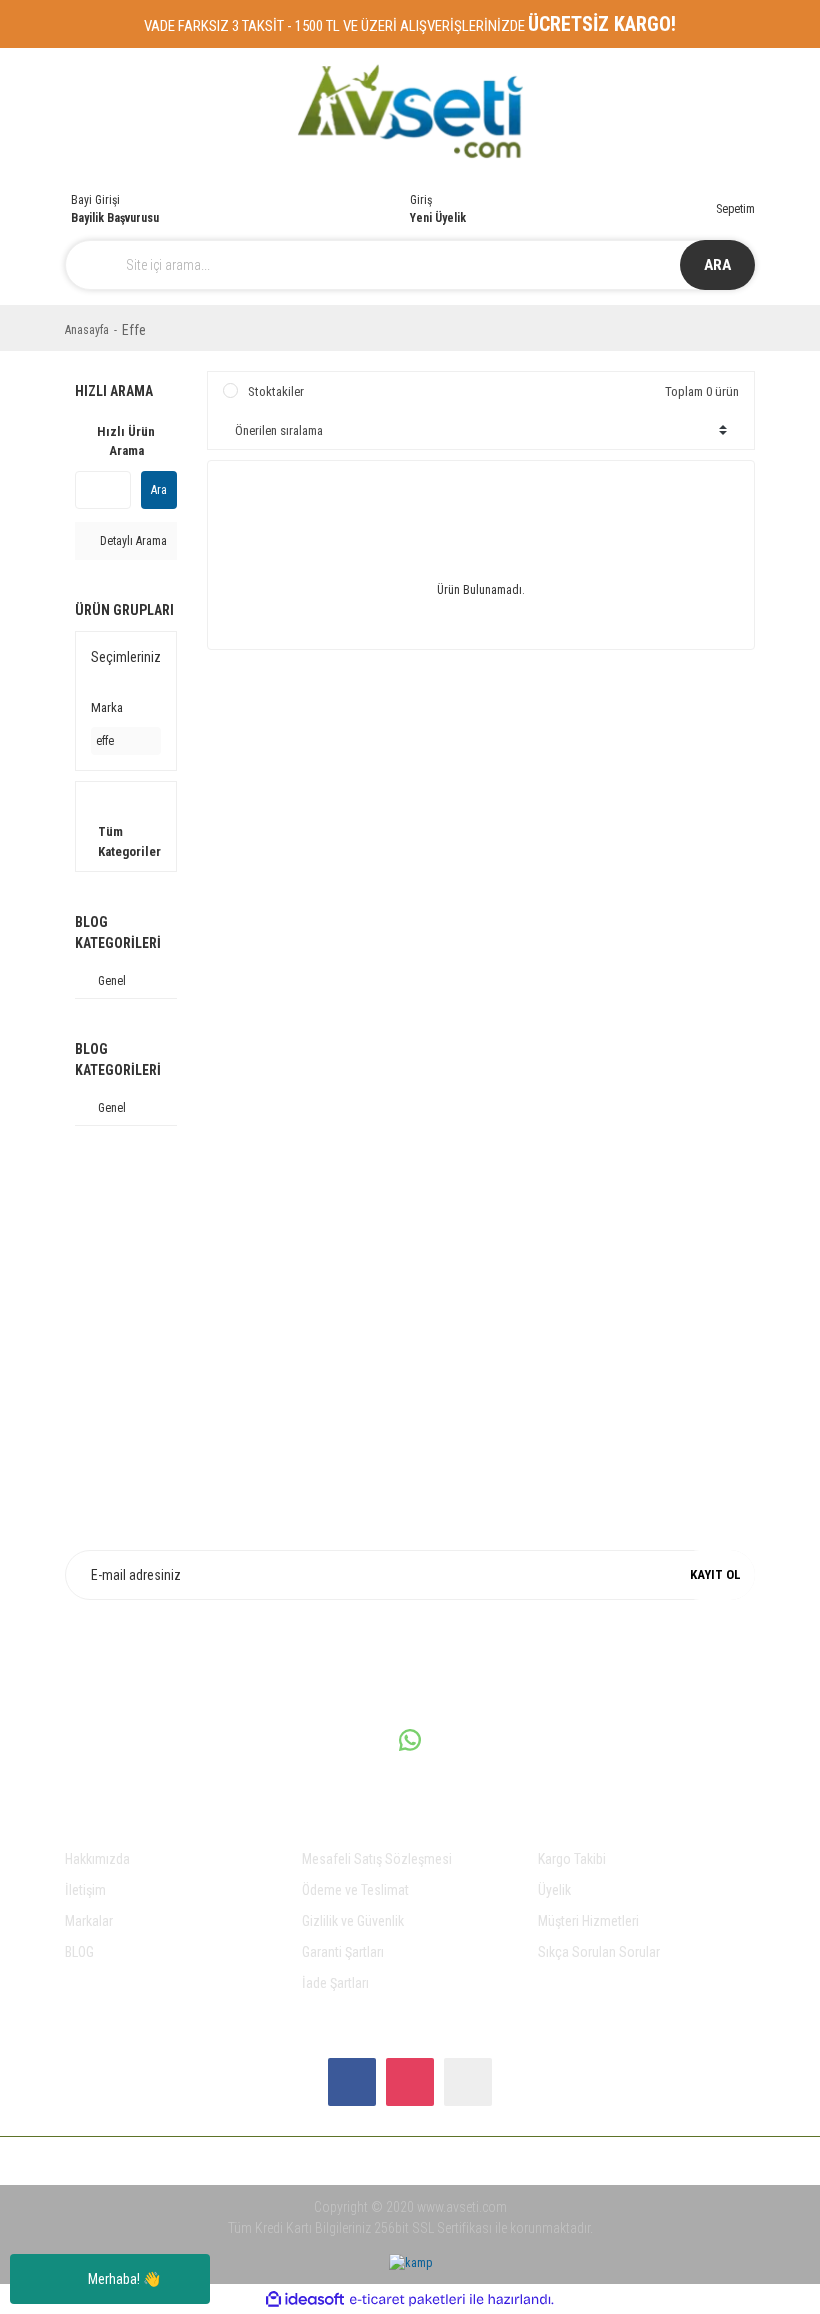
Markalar (89, 1921)
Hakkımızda (97, 1859)
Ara (159, 490)
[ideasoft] (305, 2299)
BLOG (79, 1952)
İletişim (85, 1890)
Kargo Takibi (572, 1859)
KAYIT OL (715, 1574)
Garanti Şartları (343, 1952)
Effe (134, 330)
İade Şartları (335, 1983)
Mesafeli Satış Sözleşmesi (377, 1859)
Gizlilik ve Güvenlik (353, 1921)
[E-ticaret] (407, 2299)
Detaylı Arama (132, 541)
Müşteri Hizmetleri (588, 1921)
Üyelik (554, 1890)
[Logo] (410, 111)
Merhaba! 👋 (124, 2279)
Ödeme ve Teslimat (355, 1890)
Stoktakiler (276, 391)
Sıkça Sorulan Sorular (599, 1952)
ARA (717, 265)
